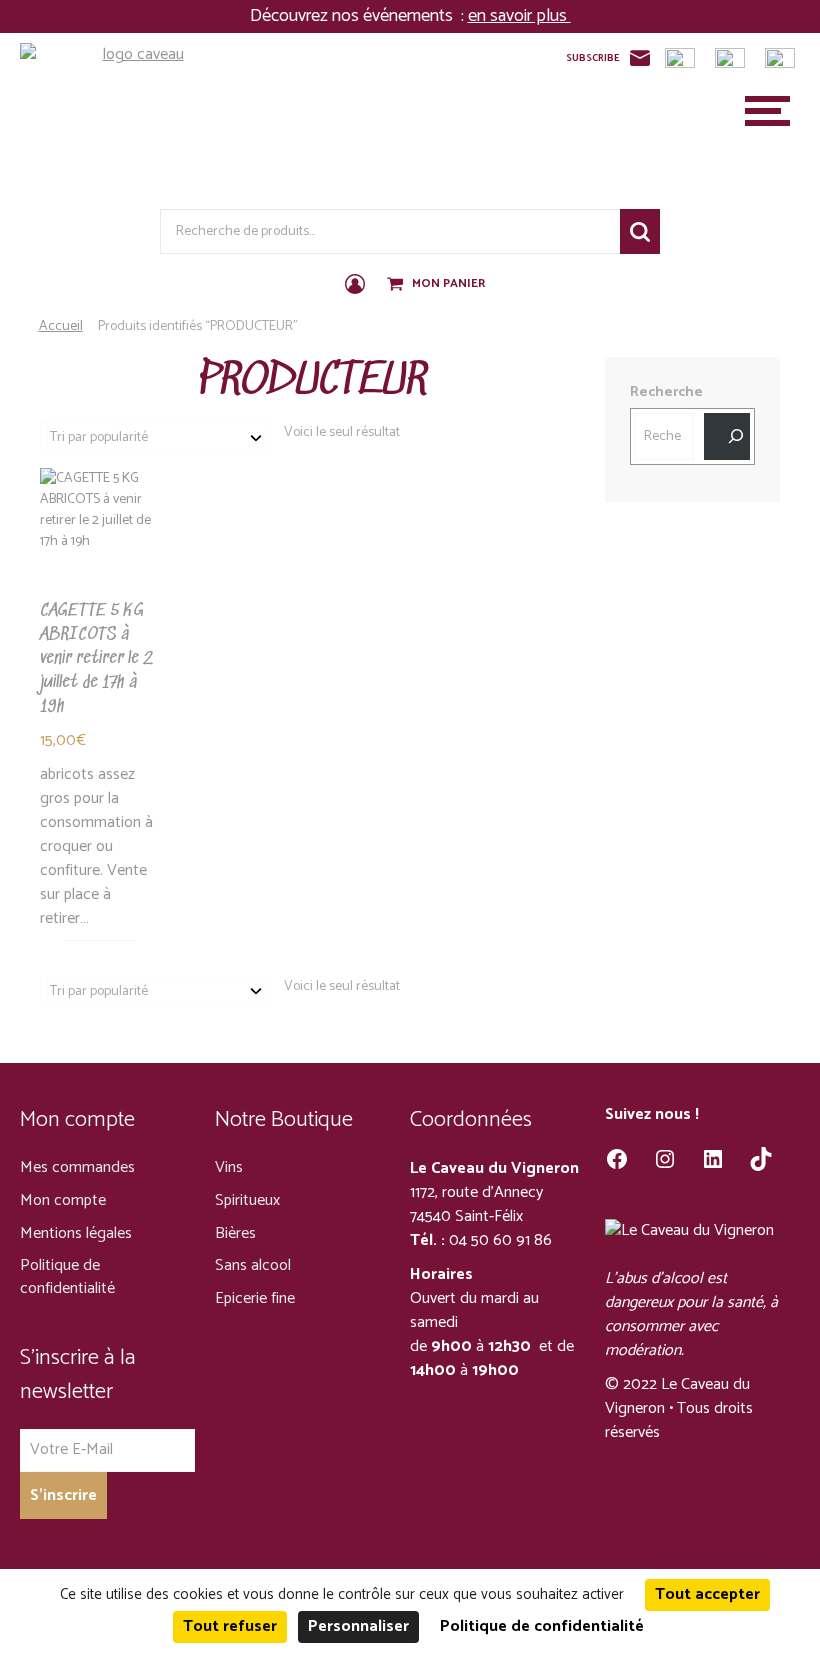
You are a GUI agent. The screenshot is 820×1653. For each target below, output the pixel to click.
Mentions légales (76, 1233)
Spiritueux (247, 1200)
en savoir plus (519, 16)
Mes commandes (77, 1167)
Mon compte (63, 1200)
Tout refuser (230, 1626)
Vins (229, 1167)
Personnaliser (358, 1626)
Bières (235, 1233)
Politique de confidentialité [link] (542, 1626)
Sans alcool (253, 1265)
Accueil (61, 326)
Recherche (640, 231)
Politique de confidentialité (67, 1277)
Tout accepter (707, 1594)
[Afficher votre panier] (397, 285)
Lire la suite (88, 642)
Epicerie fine (255, 1298)
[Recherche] (727, 436)
